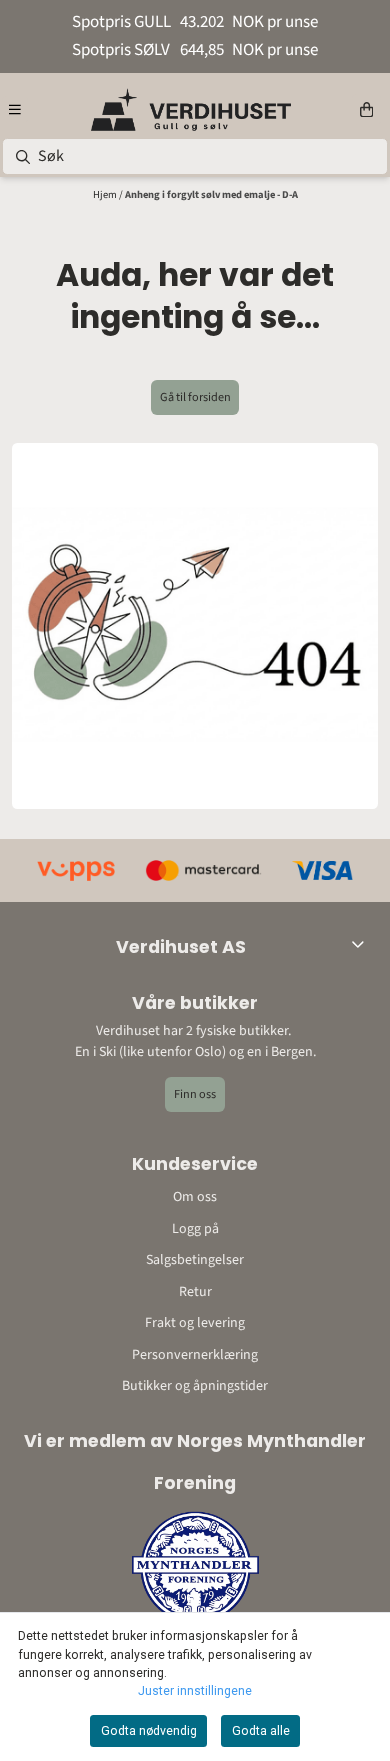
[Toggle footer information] (362, 944)
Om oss (195, 1197)
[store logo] (191, 109)
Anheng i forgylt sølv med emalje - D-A (211, 194)
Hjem (106, 194)
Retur (195, 1292)
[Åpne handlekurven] (366, 109)
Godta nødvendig (149, 1731)
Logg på (195, 1229)
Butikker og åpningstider (195, 1386)
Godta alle (261, 1731)
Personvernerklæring (195, 1355)
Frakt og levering (195, 1323)
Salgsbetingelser (195, 1260)
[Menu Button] (15, 109)
